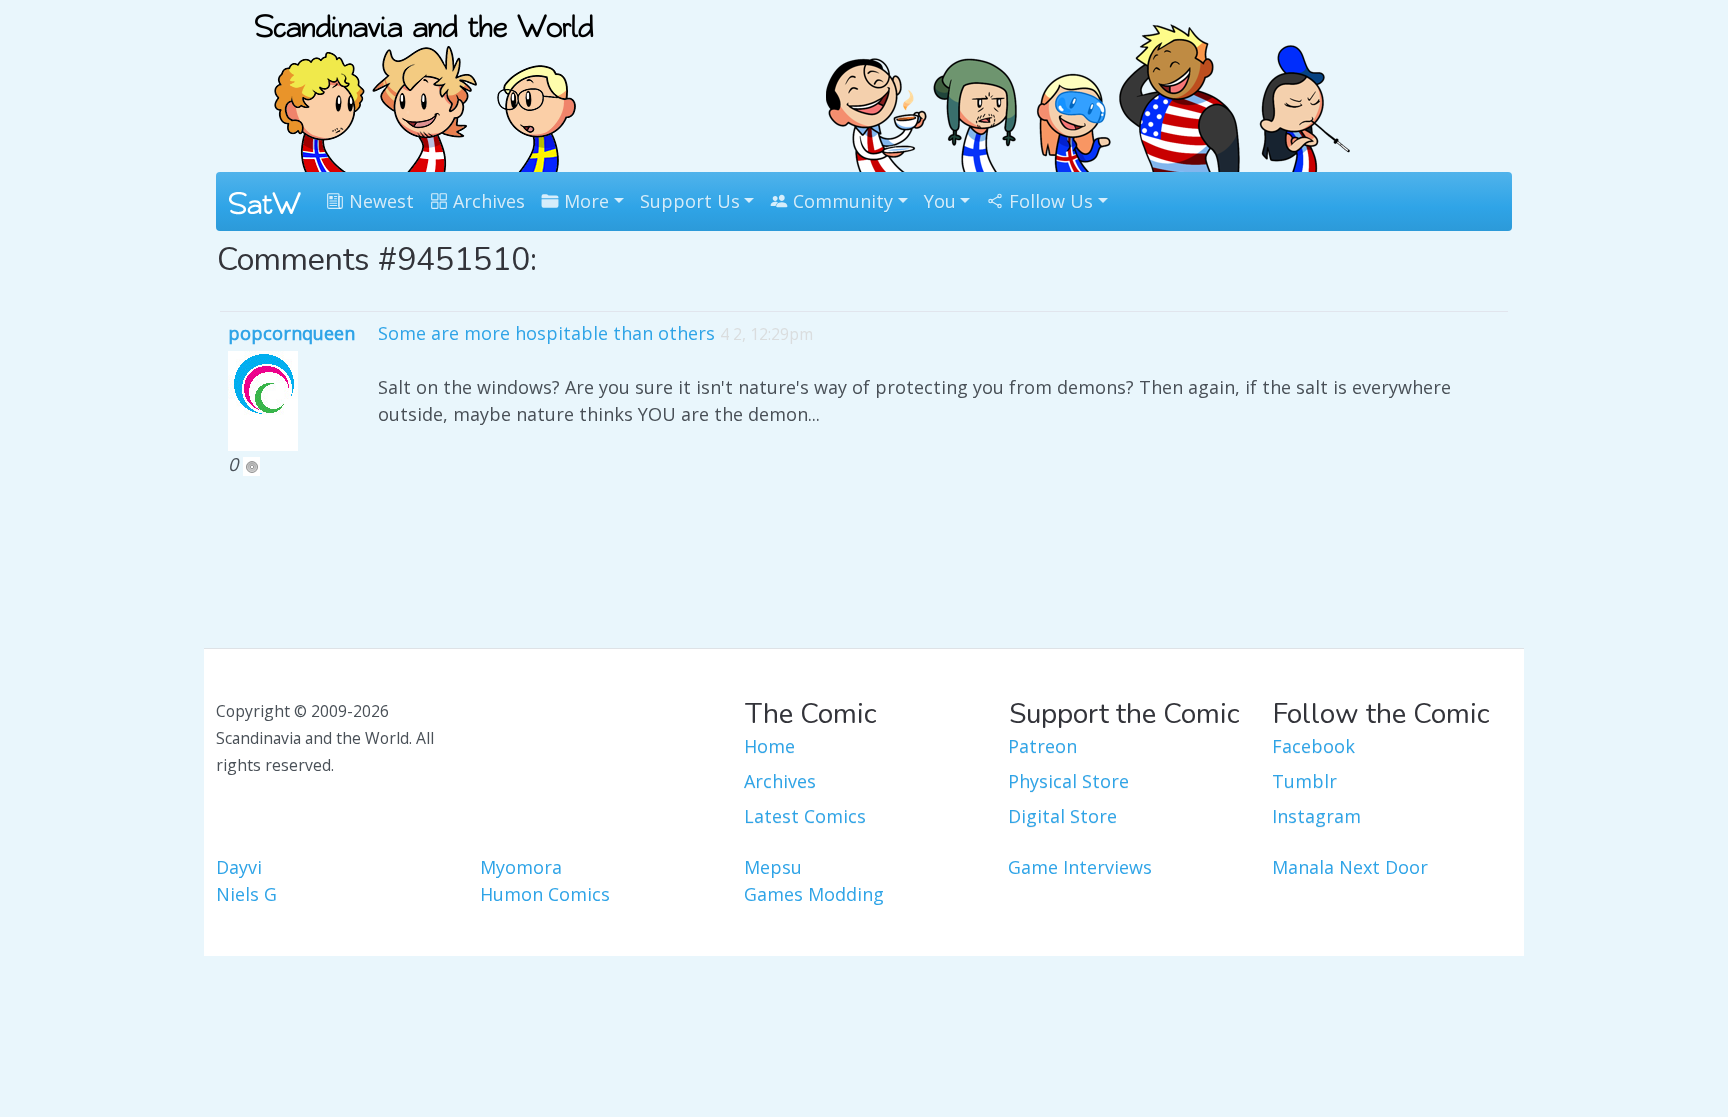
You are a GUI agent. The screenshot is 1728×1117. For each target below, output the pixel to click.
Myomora (521, 867)
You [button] (940, 201)
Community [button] (840, 201)
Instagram (1316, 816)
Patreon (1042, 746)
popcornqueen (291, 333)
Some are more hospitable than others (546, 333)
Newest (379, 201)
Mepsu (773, 867)
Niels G (246, 894)
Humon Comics (545, 894)
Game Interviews (1080, 867)
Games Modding (814, 894)
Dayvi (239, 867)
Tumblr (1304, 781)
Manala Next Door (1350, 867)
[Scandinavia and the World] (424, 84)
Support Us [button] (690, 201)
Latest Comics (805, 816)
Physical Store (1068, 781)
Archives (486, 201)
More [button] (584, 201)
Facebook (1313, 746)
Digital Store (1062, 816)
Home (769, 746)
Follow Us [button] (1048, 201)
